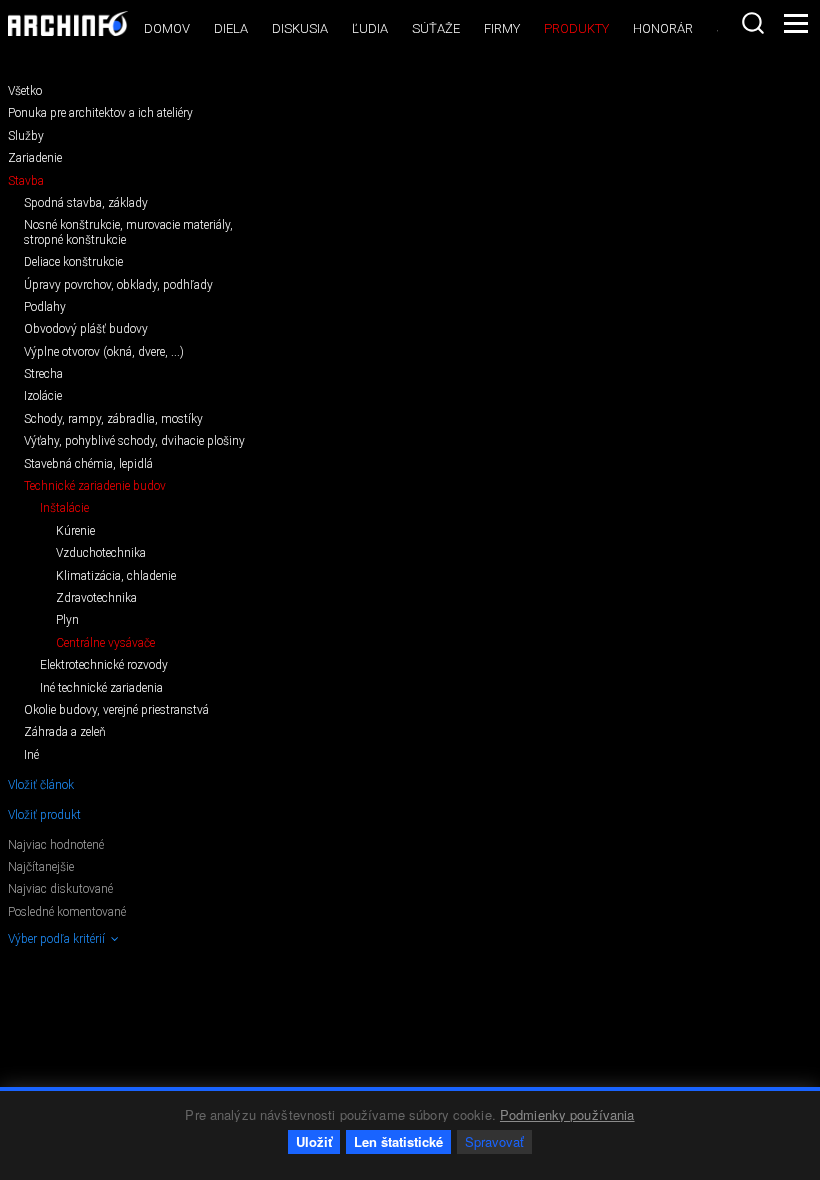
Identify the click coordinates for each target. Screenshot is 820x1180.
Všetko (25, 91)
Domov (167, 28)
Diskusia (300, 28)
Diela (231, 28)
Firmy (502, 28)
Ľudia (370, 28)
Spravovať (494, 1141)
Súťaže (436, 28)
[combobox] (753, 23)
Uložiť (314, 1141)
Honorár (663, 28)
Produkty (576, 28)
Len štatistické (398, 1141)
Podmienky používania (567, 1114)
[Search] (753, 23)
